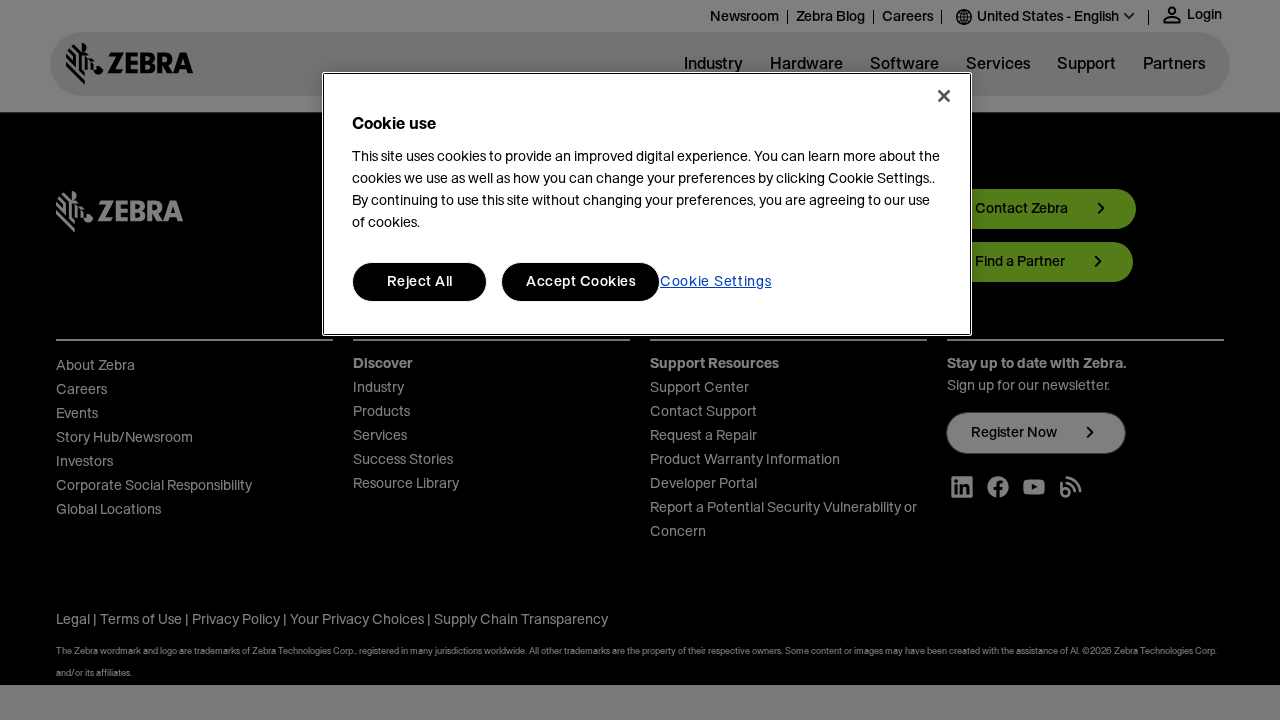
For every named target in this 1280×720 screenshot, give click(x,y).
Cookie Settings (716, 282)
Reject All (420, 282)
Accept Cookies (580, 282)
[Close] (944, 96)
